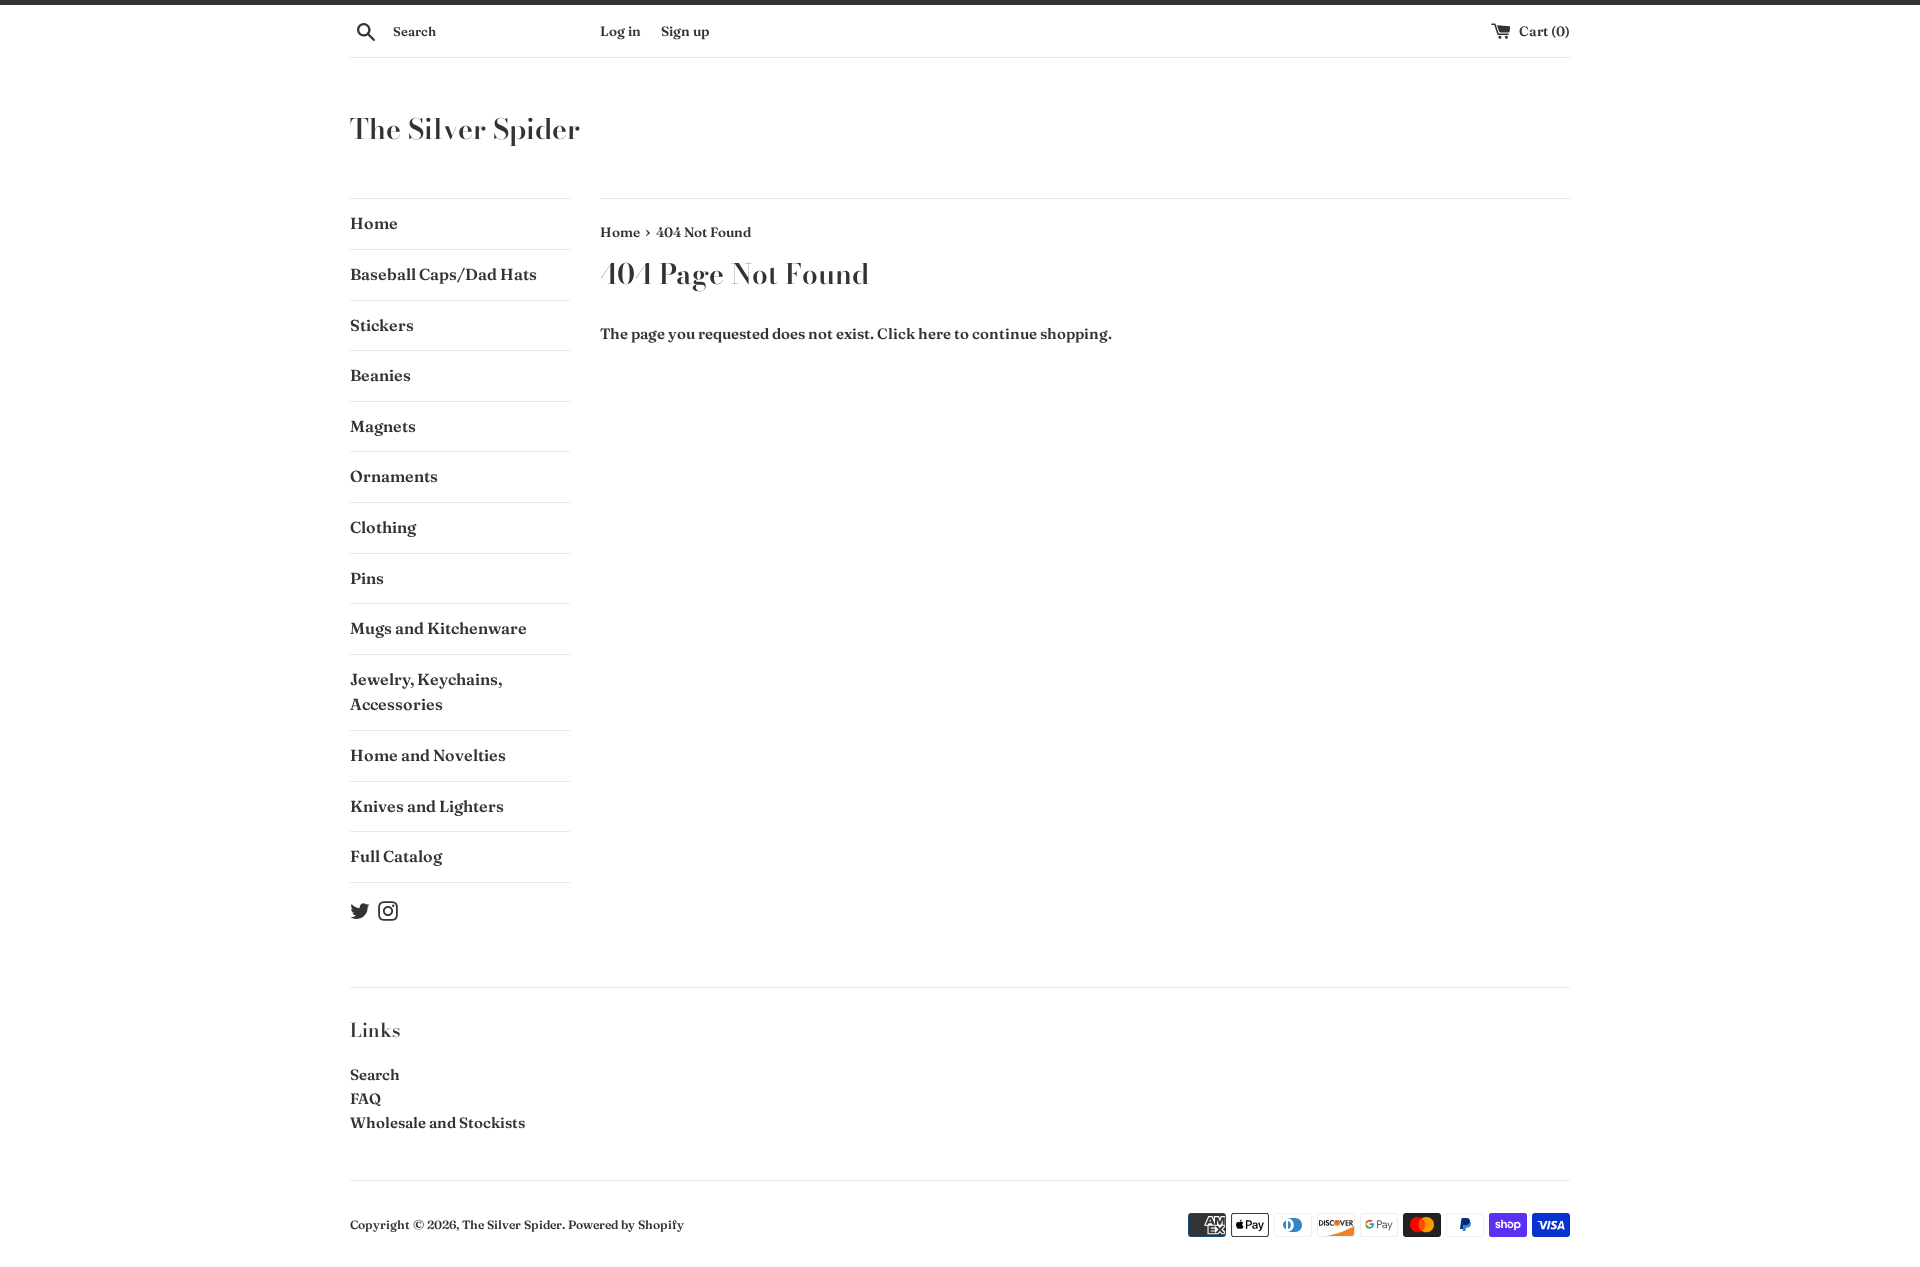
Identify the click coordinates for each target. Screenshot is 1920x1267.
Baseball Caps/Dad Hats (443, 274)
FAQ (365, 1098)
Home (374, 223)
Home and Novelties (428, 755)
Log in (620, 31)
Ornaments (394, 476)
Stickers (382, 325)
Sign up (685, 31)
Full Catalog (396, 856)
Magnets (383, 426)
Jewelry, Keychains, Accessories (426, 692)
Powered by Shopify (626, 1224)
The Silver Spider (465, 128)
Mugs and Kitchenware (438, 628)
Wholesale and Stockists (437, 1122)
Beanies (380, 375)
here (934, 333)
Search (375, 1074)
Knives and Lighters (427, 806)
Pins (367, 578)
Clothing (383, 527)
